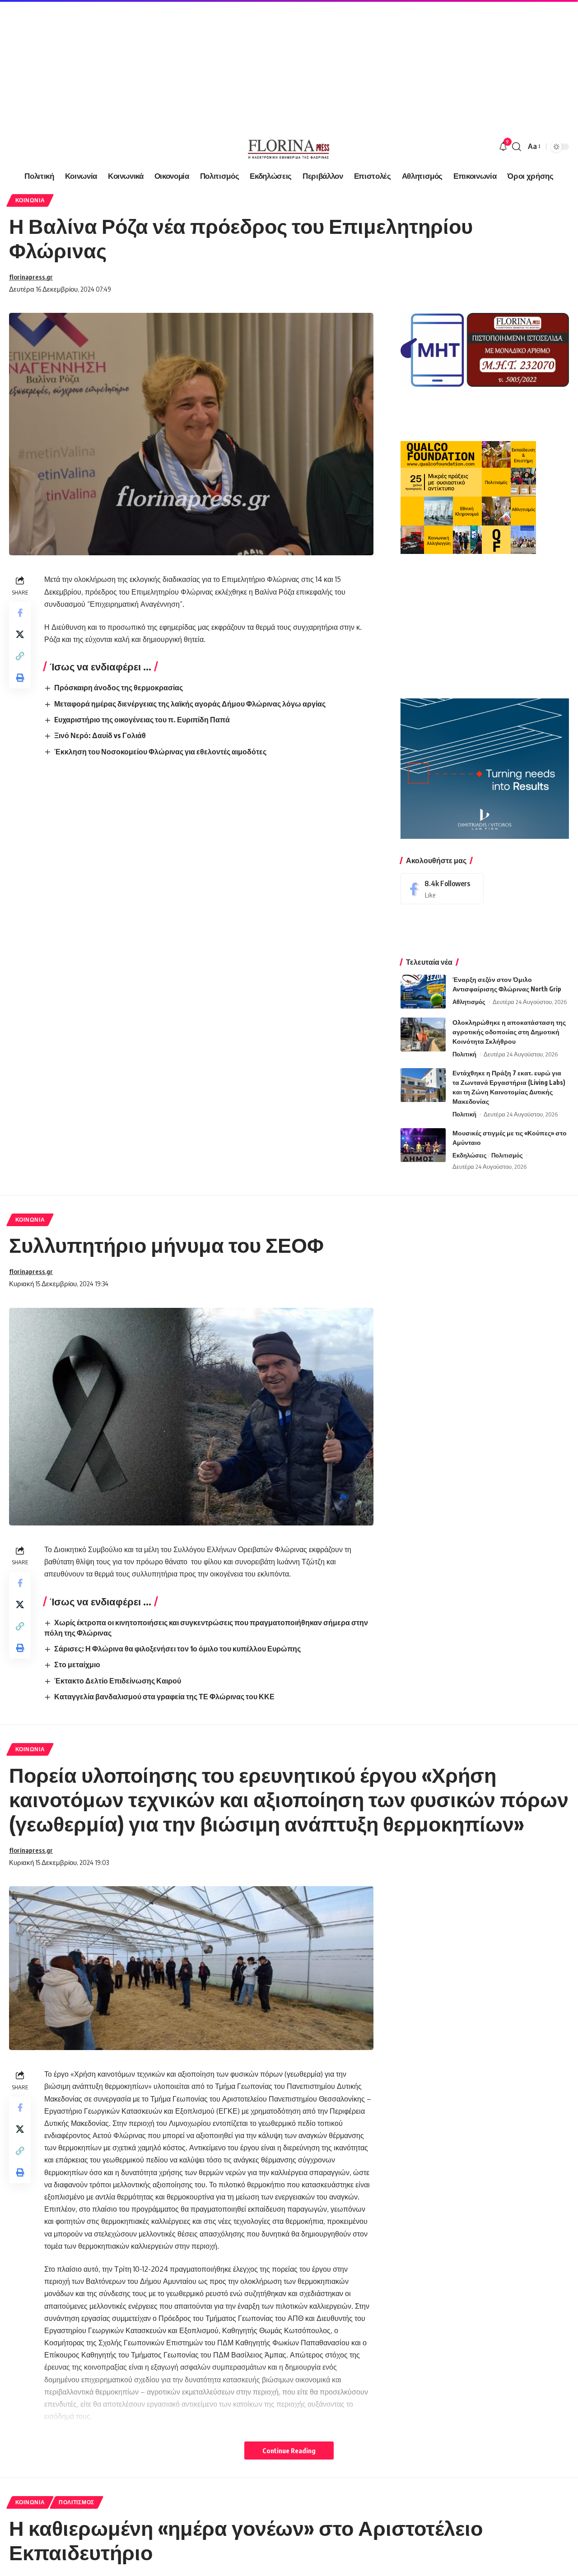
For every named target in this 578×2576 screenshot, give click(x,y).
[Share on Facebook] (20, 613)
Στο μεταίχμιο (77, 1665)
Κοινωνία (30, 200)
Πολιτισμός (507, 1155)
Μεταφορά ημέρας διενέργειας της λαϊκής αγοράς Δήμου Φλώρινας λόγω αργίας (190, 704)
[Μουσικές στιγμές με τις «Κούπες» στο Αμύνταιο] (423, 1145)
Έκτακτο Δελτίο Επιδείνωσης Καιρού (118, 1681)
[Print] (20, 678)
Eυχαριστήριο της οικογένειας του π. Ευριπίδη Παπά (142, 720)
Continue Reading (289, 2450)
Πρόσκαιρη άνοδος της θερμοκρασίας (119, 688)
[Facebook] (442, 889)
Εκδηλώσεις (470, 1155)
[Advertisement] (271, 63)
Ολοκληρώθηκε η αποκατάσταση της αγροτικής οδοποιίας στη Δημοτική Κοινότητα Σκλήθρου (509, 1032)
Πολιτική (464, 1054)
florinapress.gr (31, 277)
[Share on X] (20, 634)
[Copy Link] (20, 656)
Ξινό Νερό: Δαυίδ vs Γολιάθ (100, 735)
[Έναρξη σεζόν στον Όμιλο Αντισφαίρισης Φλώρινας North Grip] (423, 992)
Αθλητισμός (469, 1002)
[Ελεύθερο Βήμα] (289, 147)
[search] (517, 147)
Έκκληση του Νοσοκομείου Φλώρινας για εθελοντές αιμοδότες (160, 752)
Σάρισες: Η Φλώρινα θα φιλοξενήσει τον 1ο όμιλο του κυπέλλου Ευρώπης (177, 1649)
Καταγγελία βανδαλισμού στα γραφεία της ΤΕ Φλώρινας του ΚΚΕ (164, 1697)
